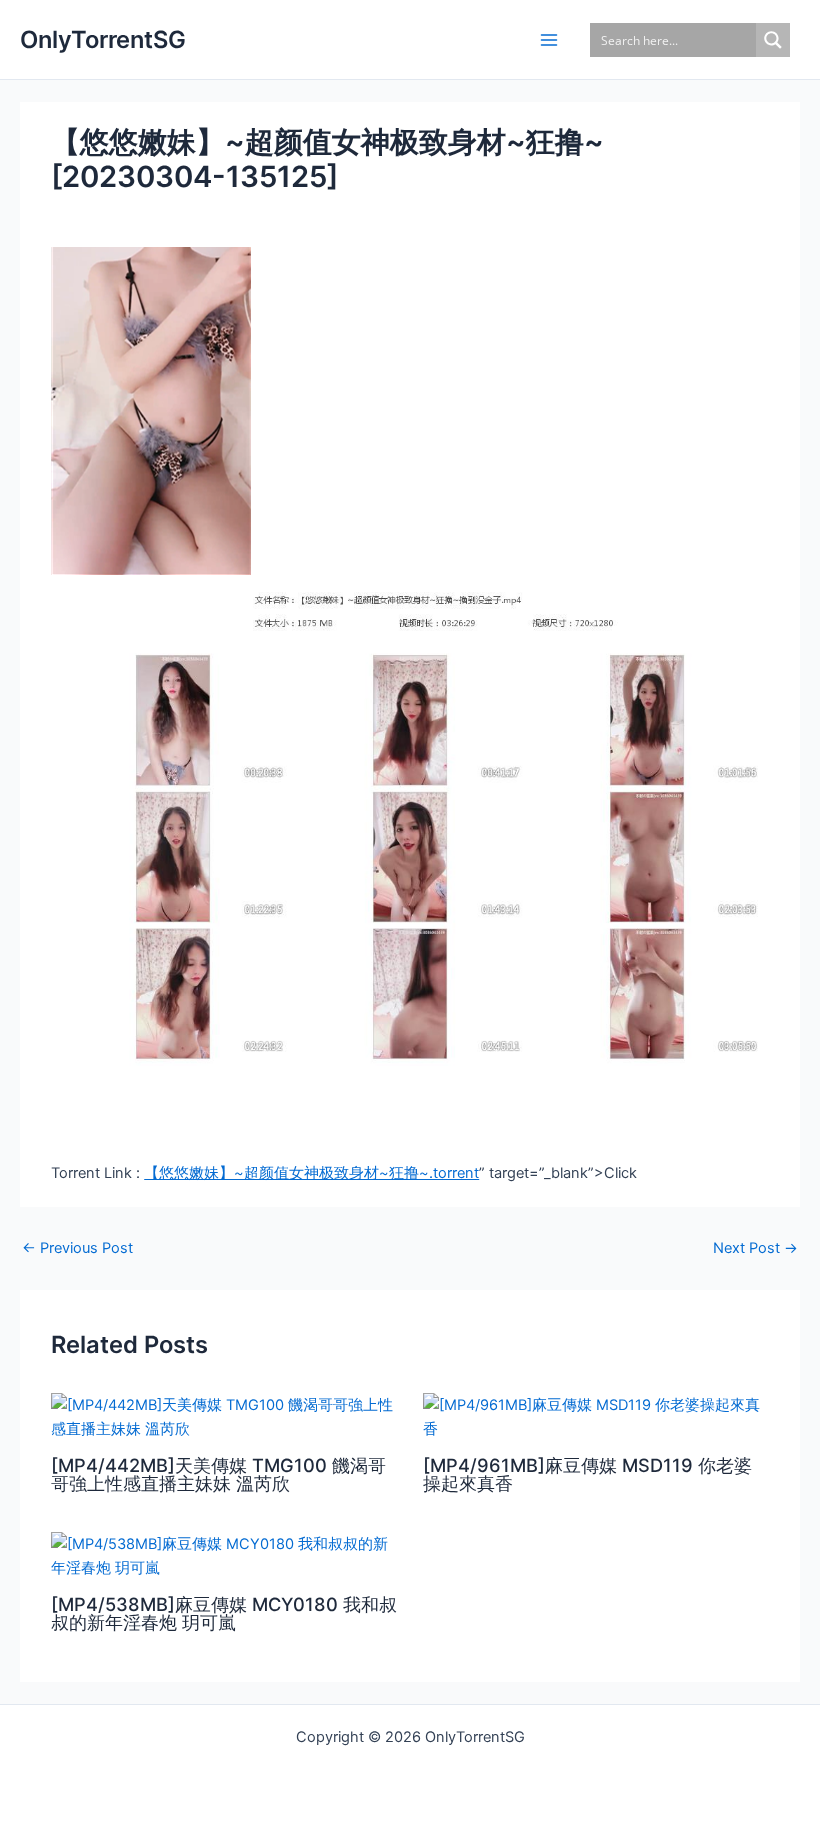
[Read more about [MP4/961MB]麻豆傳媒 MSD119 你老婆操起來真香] (596, 1416)
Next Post (755, 1248)
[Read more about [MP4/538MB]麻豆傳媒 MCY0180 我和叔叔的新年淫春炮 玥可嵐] (224, 1555)
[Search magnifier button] (773, 40)
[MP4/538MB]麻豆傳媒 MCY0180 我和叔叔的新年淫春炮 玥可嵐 (224, 1613)
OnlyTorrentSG (103, 39)
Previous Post (77, 1248)
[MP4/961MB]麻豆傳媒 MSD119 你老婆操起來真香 (587, 1474)
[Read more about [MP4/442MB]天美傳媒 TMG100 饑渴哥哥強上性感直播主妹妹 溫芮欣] (224, 1416)
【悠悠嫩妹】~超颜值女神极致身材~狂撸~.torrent (311, 1173)
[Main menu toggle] (549, 40)
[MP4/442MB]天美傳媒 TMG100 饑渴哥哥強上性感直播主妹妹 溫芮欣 (218, 1474)
